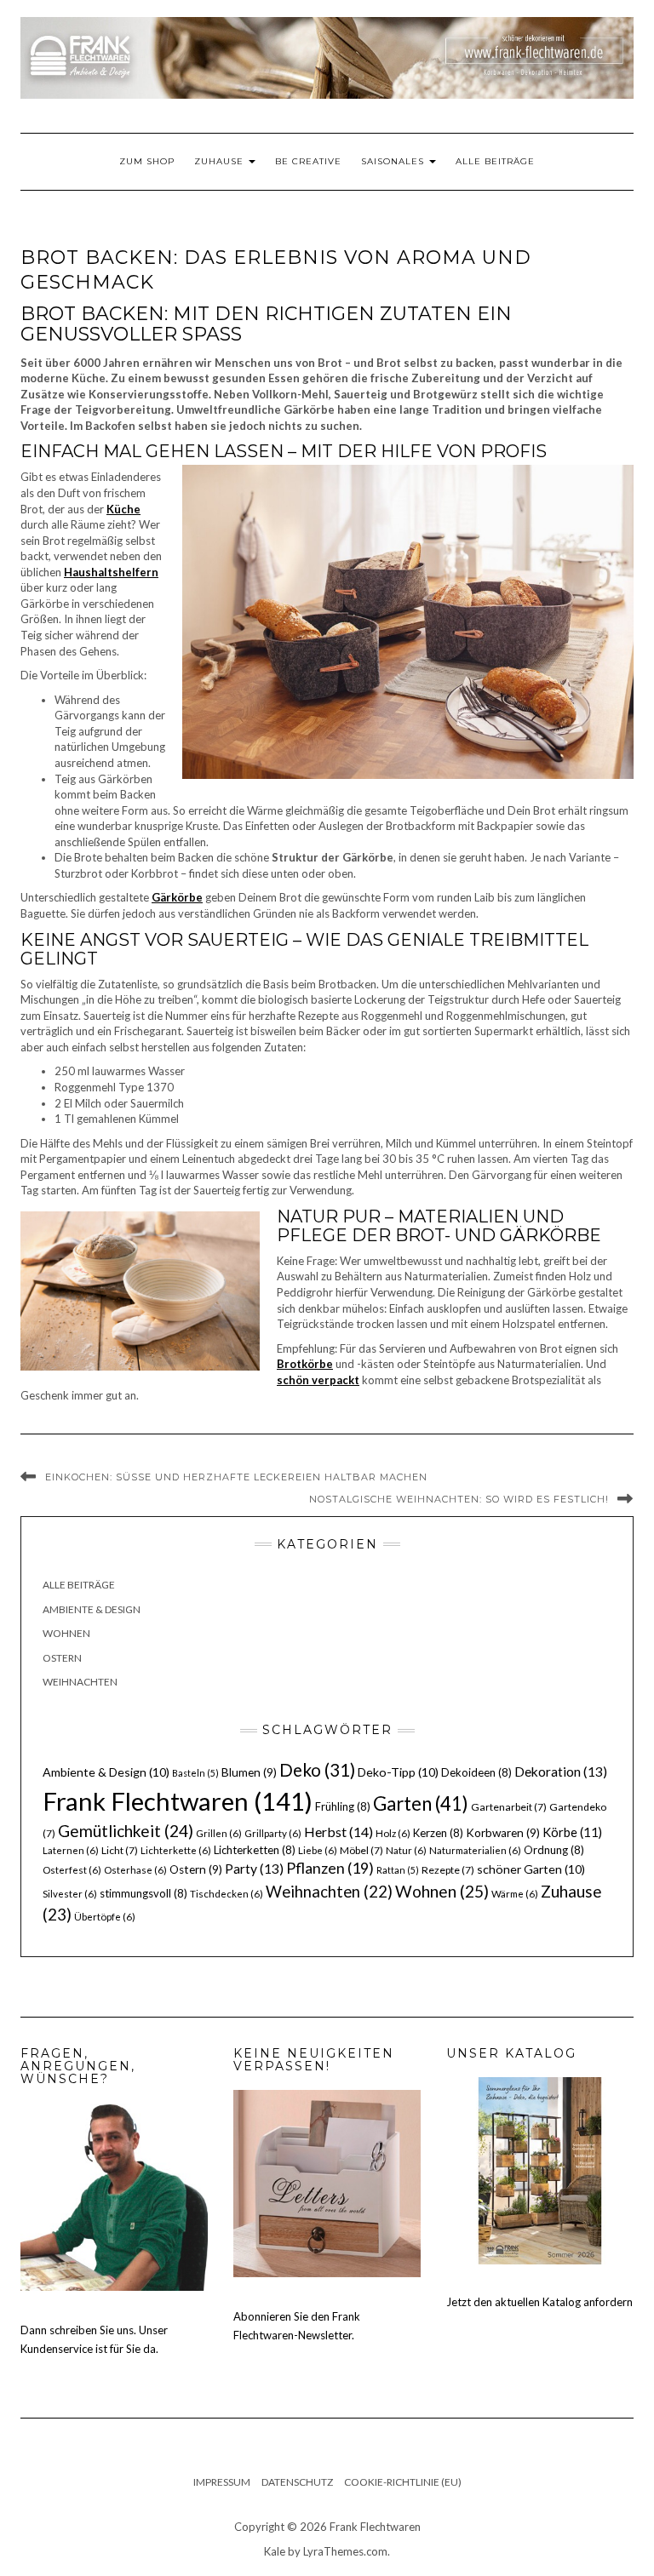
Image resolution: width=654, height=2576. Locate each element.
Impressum (222, 2482)
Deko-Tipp (398, 1772)
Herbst (338, 1832)
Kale (275, 2551)
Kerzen (438, 1833)
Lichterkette (176, 1850)
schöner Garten (531, 1869)
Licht (120, 1850)
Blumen (249, 1772)
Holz (393, 1833)
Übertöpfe (105, 1917)
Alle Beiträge (495, 161)
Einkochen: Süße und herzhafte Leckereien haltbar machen (236, 1477)
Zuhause (221, 161)
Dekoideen (476, 1772)
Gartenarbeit (509, 1807)
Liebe (318, 1850)
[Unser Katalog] (540, 2169)
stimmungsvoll (143, 1893)
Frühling (343, 1806)
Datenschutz (297, 2482)
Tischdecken (227, 1894)
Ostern (62, 1658)
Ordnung (554, 1850)
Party (254, 1869)
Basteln (195, 1773)
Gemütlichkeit (126, 1831)
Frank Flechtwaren (178, 1801)
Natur (406, 1850)
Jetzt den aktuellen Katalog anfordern (539, 2302)
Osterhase (135, 1870)
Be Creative (308, 161)
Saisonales (394, 161)
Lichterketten (255, 1850)
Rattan (398, 1870)
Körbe (572, 1832)
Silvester (70, 1894)
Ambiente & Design (92, 1609)
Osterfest (72, 1870)
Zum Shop (147, 161)
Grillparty (273, 1833)
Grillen (219, 1833)
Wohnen (66, 1633)
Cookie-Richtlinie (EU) (403, 2482)
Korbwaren (503, 1833)
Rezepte (448, 1870)
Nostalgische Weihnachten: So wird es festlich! (459, 1499)
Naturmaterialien (475, 1850)
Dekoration (561, 1772)
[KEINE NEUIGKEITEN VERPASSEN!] (327, 2183)
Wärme (515, 1894)
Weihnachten (80, 1682)
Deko (317, 1770)
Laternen (71, 1850)
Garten (421, 1803)
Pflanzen (330, 1868)
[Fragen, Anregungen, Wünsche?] (114, 2195)
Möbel (361, 1850)
